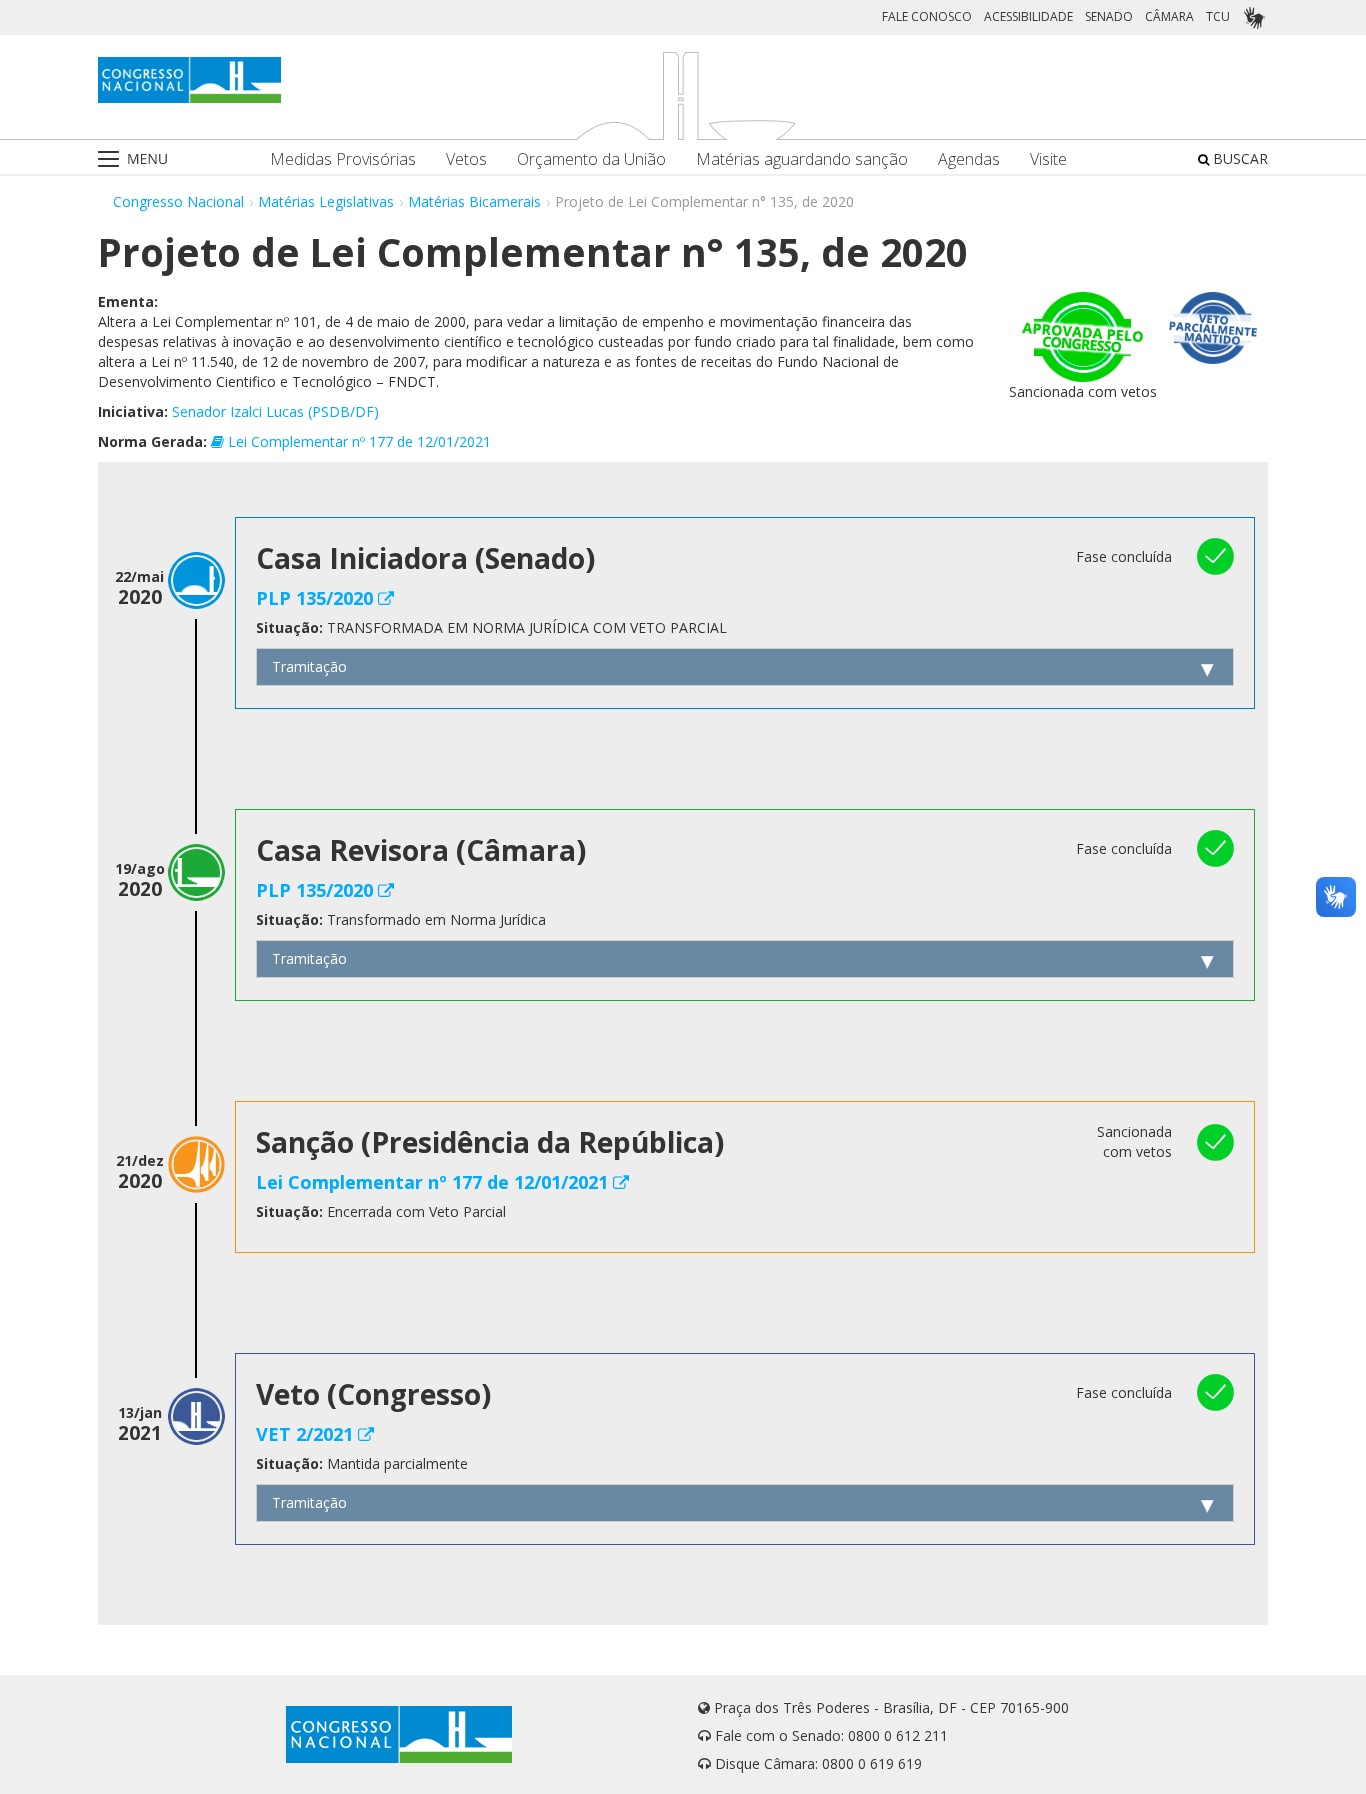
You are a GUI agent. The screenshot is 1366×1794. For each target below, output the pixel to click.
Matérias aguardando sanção (802, 159)
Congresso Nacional (178, 201)
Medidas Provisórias (343, 159)
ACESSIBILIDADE (1028, 16)
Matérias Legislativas (326, 201)
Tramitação (309, 666)
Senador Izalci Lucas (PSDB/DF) (275, 411)
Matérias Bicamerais (474, 201)
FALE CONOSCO (927, 16)
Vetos (466, 159)
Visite (1048, 159)
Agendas (969, 159)
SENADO (1109, 16)
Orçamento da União (591, 159)
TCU (1218, 16)
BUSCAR (1238, 158)
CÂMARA (1169, 16)
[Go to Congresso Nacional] (189, 80)
